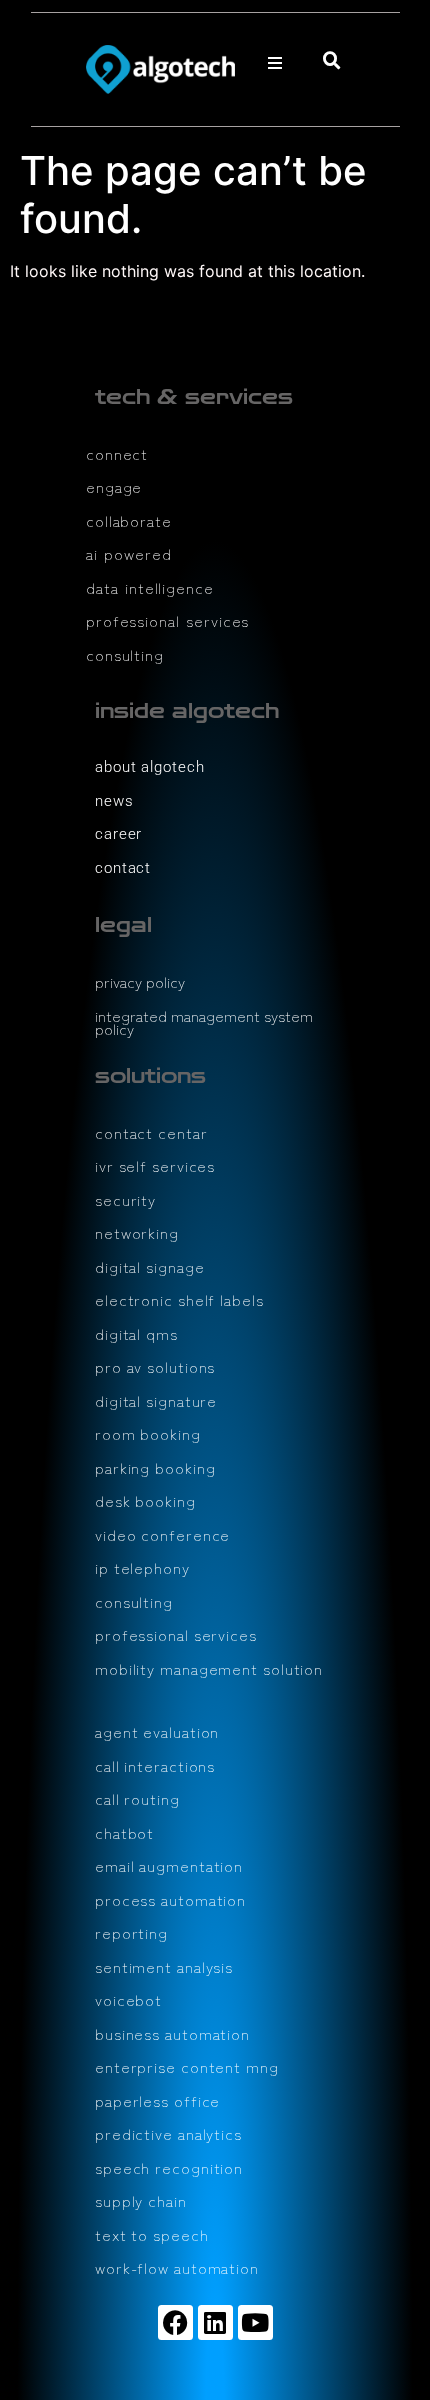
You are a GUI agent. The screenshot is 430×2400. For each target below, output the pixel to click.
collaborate (129, 520)
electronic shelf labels (179, 1299)
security (125, 1199)
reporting (131, 1932)
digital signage (150, 1266)
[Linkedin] (215, 2322)
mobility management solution (209, 1668)
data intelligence (150, 587)
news (114, 801)
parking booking (155, 1467)
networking (137, 1232)
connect (117, 453)
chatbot (124, 1832)
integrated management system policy (204, 1022)
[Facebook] (175, 2322)
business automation (172, 2033)
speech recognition (169, 2167)
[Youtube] (255, 2322)
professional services (167, 620)
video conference (162, 1534)
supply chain (141, 2200)
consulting (125, 654)
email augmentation (169, 1865)
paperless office (157, 2100)
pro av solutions (155, 1366)
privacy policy (140, 981)
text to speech (152, 2234)
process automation (170, 1899)
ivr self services (155, 1165)
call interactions (155, 1765)
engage (114, 486)
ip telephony (142, 1567)
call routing (137, 1798)
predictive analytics (168, 2133)
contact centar (151, 1132)
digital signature (156, 1400)
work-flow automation (177, 2267)
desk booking (145, 1500)
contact (123, 868)
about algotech (150, 767)
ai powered (129, 553)
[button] (275, 63)
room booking (148, 1433)
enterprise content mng (187, 2066)
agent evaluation (157, 1731)
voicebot (128, 1999)
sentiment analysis (164, 1966)
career (118, 834)
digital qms (136, 1333)
